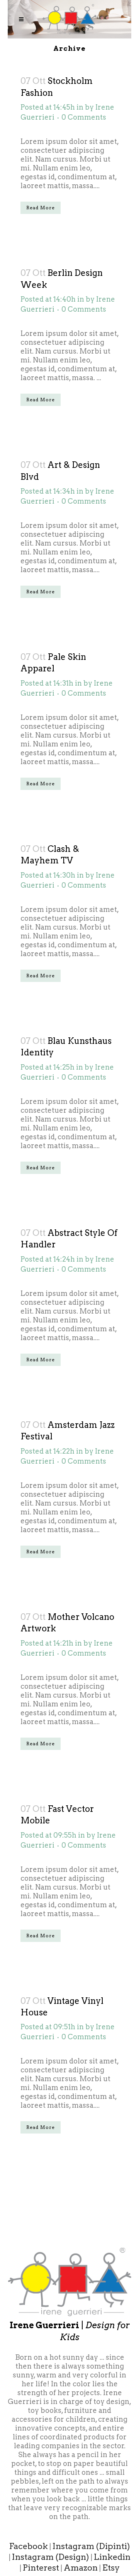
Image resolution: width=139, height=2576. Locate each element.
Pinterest (41, 2568)
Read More (41, 208)
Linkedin (112, 2557)
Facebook (29, 2546)
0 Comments (84, 117)
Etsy (111, 2568)
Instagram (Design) (51, 2557)
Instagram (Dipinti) (91, 2546)
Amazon (81, 2568)
